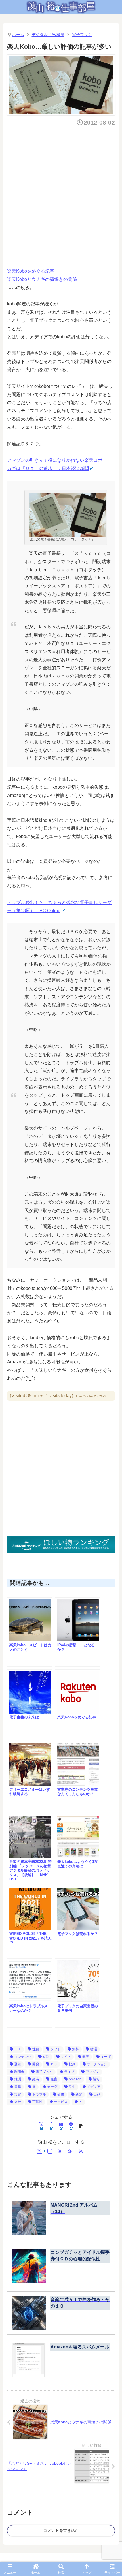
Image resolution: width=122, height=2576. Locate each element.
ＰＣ (54, 2064)
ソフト (56, 2049)
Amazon (75, 2079)
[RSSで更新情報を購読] (81, 2151)
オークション (97, 2064)
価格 (61, 2094)
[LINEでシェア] (71, 2126)
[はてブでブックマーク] (61, 2126)
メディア (94, 2087)
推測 (18, 2079)
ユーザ (106, 2057)
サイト (66, 2057)
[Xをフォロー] (41, 2151)
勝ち (96, 2079)
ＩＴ (18, 2049)
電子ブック (44, 2072)
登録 (18, 2064)
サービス (61, 2102)
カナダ (52, 2087)
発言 (54, 2079)
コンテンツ (23, 2057)
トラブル (39, 2094)
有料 (46, 2057)
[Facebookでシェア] (51, 2126)
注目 (36, 2049)
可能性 (37, 2102)
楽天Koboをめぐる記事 (31, 271)
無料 (75, 2049)
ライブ (69, 2072)
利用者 (19, 2072)
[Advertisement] (61, 195)
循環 (94, 2049)
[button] (81, 2126)
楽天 (86, 2057)
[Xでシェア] (41, 2126)
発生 (72, 2087)
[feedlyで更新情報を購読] (71, 2151)
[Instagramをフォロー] (51, 2151)
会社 (18, 2102)
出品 (97, 2094)
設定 (18, 2094)
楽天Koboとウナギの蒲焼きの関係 (42, 279)
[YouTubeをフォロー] (61, 2151)
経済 (36, 2079)
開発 (36, 2064)
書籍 (18, 2087)
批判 (72, 2064)
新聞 (79, 2094)
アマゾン (92, 2072)
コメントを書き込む (61, 2530)
